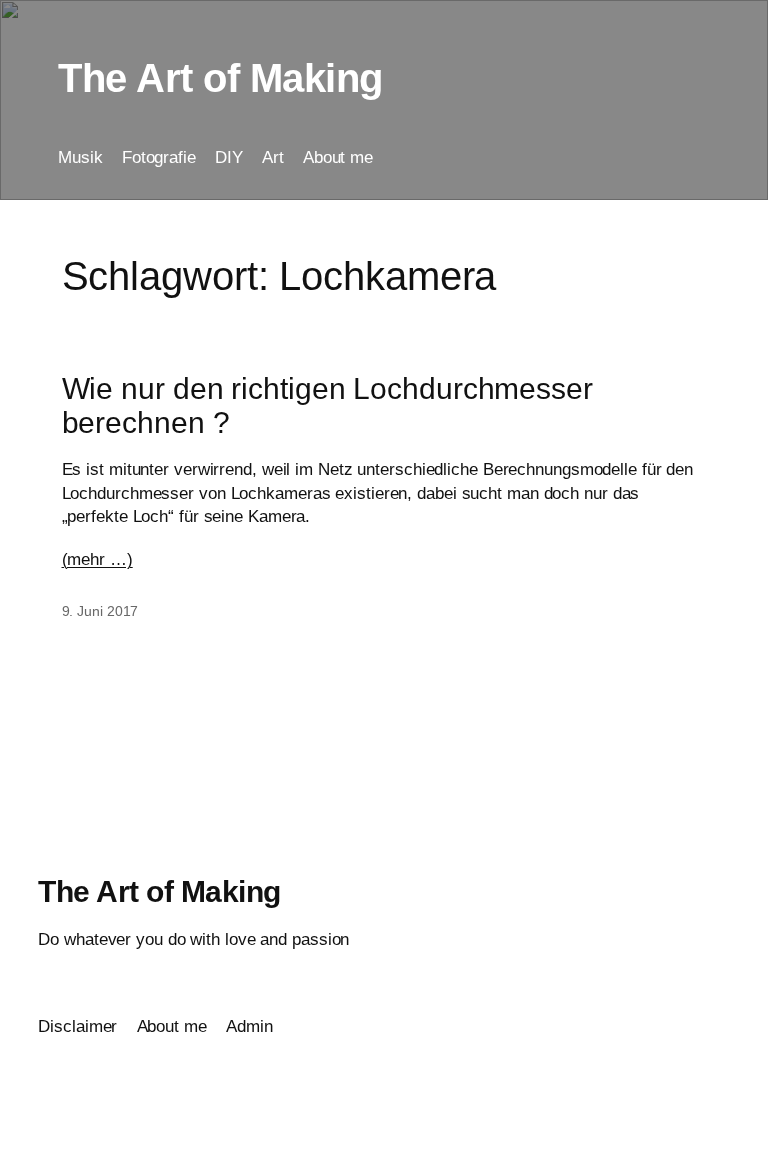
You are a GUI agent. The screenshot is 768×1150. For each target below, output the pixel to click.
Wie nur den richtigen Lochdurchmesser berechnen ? (327, 405)
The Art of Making (220, 78)
